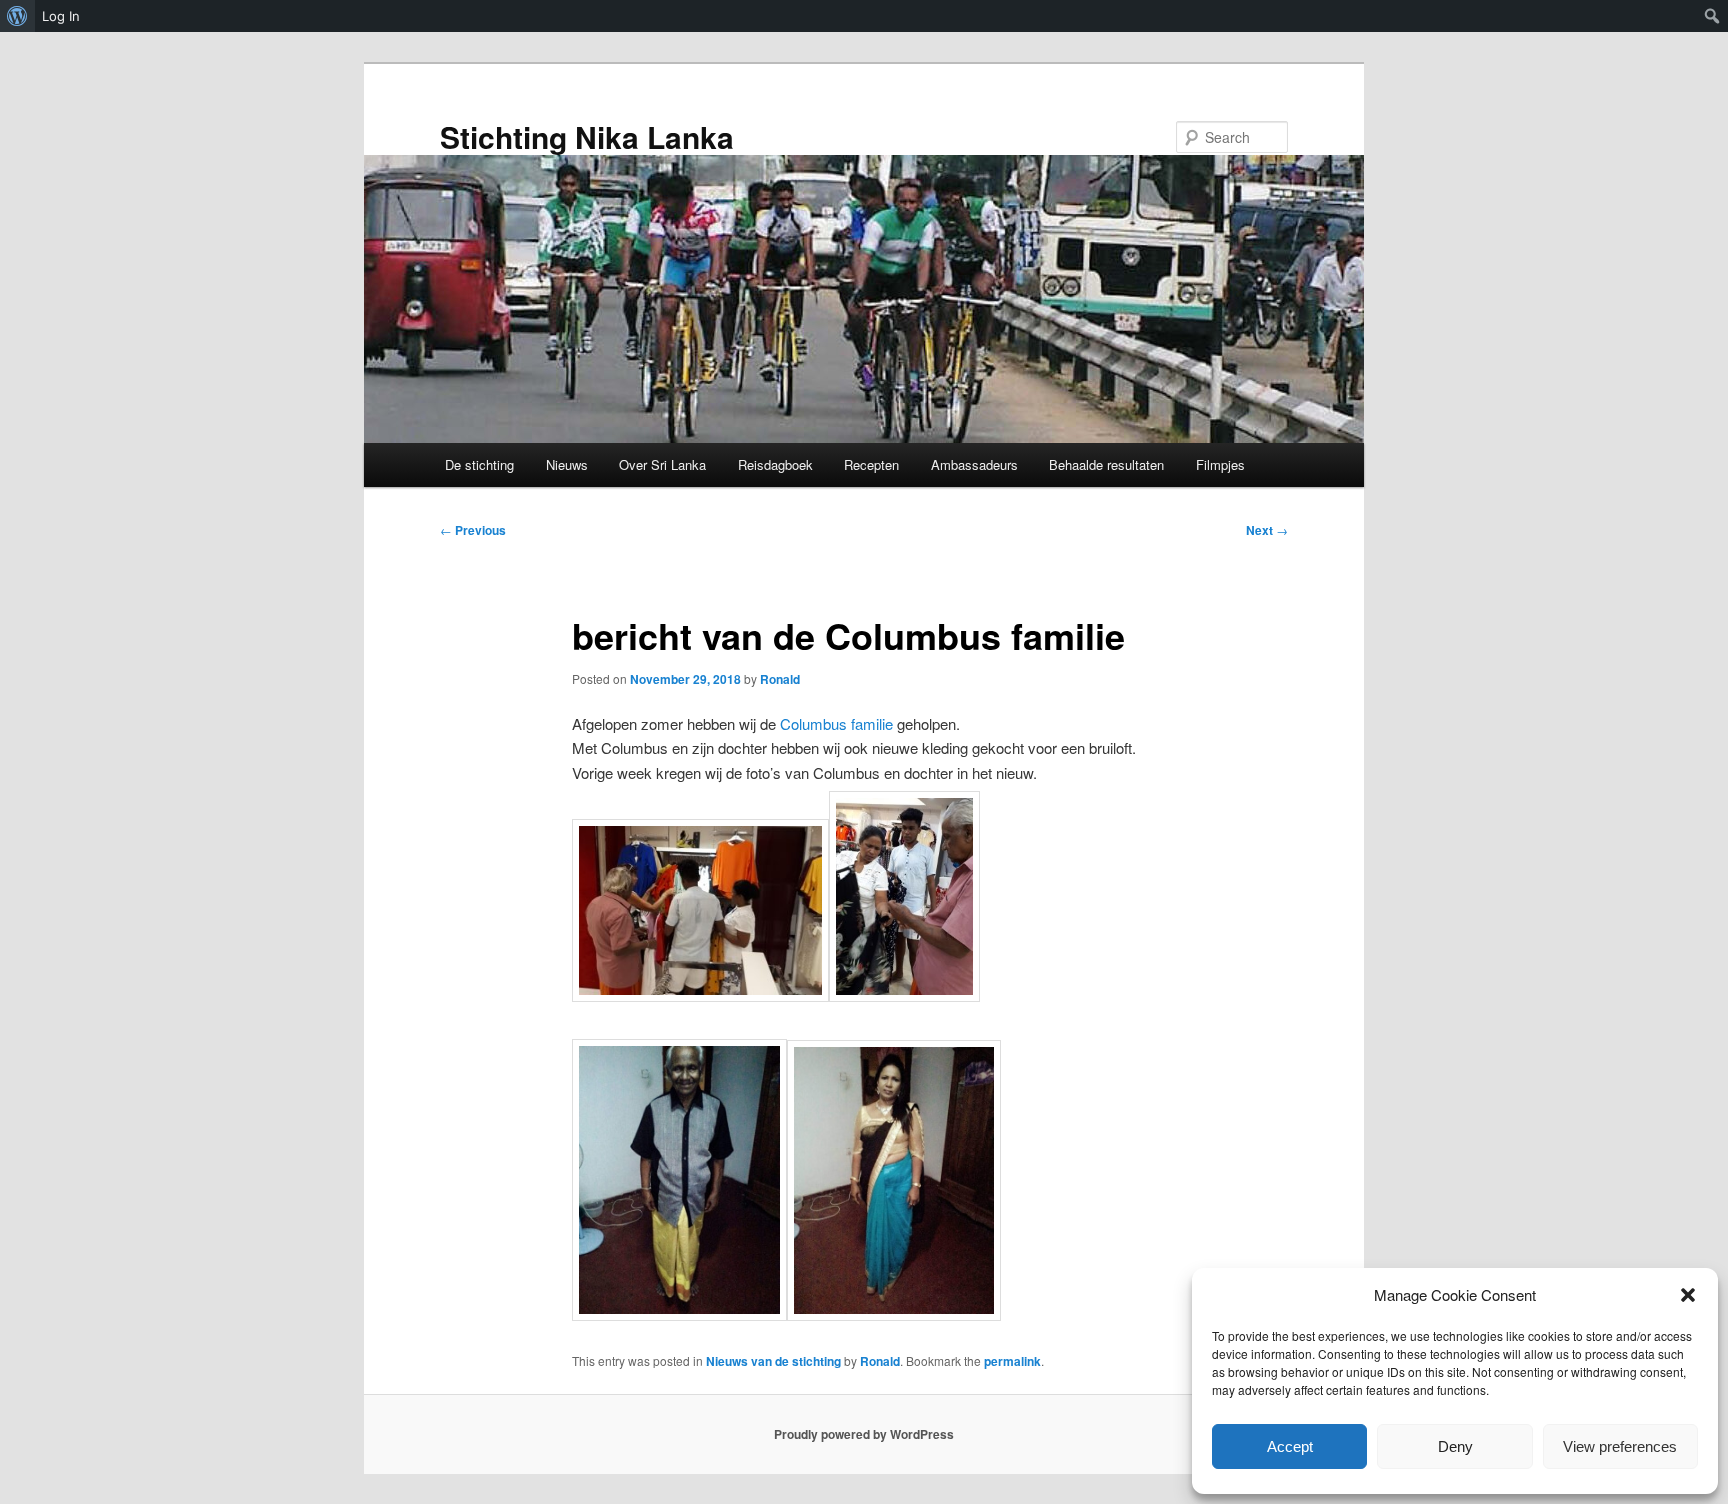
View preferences (1620, 1446)
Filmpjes (1220, 464)
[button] (1688, 1295)
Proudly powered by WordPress (864, 1434)
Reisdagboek (775, 464)
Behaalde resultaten (1106, 464)
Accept (1290, 1446)
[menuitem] (17, 16)
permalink (1012, 1361)
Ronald (780, 679)
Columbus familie (836, 723)
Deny (1455, 1446)
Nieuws (567, 464)
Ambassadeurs (974, 464)
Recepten (871, 464)
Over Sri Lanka (662, 464)
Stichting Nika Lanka (587, 136)
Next (1267, 530)
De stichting (479, 464)
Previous (473, 530)
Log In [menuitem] (61, 16)
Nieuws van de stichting (773, 1361)
